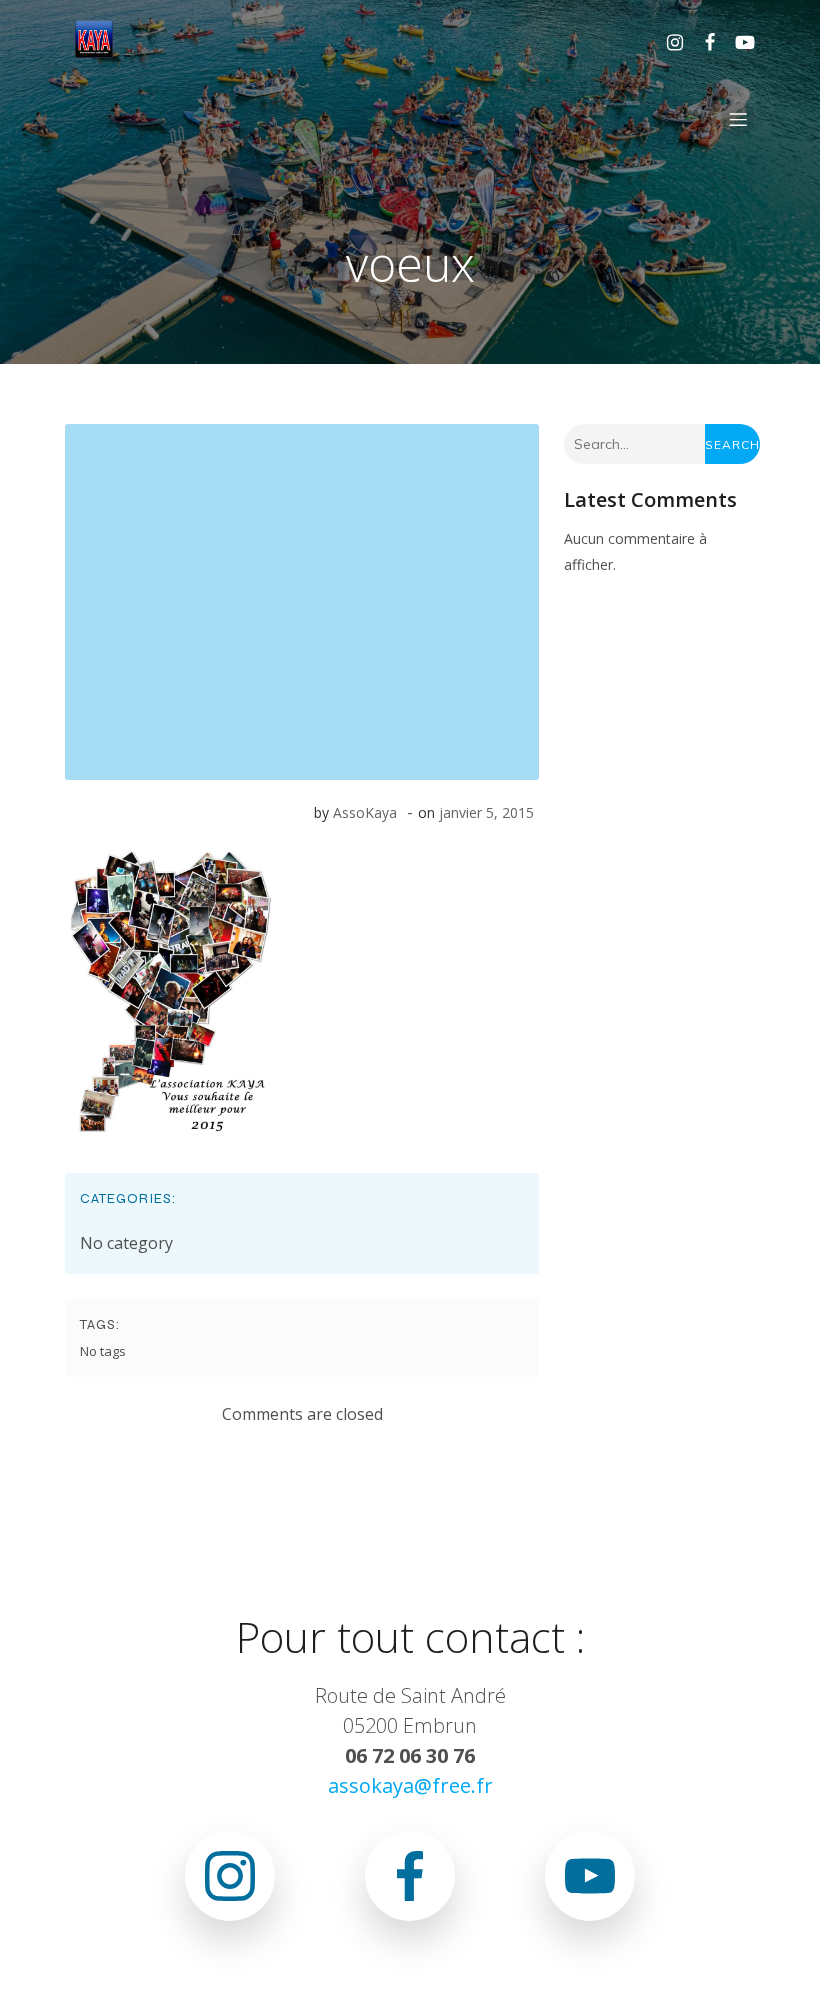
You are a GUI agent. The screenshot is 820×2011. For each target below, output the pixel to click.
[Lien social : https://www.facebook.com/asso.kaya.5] (702, 41)
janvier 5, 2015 (486, 812)
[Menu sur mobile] (738, 119)
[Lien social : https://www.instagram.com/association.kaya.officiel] (667, 41)
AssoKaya (365, 812)
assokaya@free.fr (410, 1785)
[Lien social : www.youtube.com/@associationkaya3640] (737, 41)
